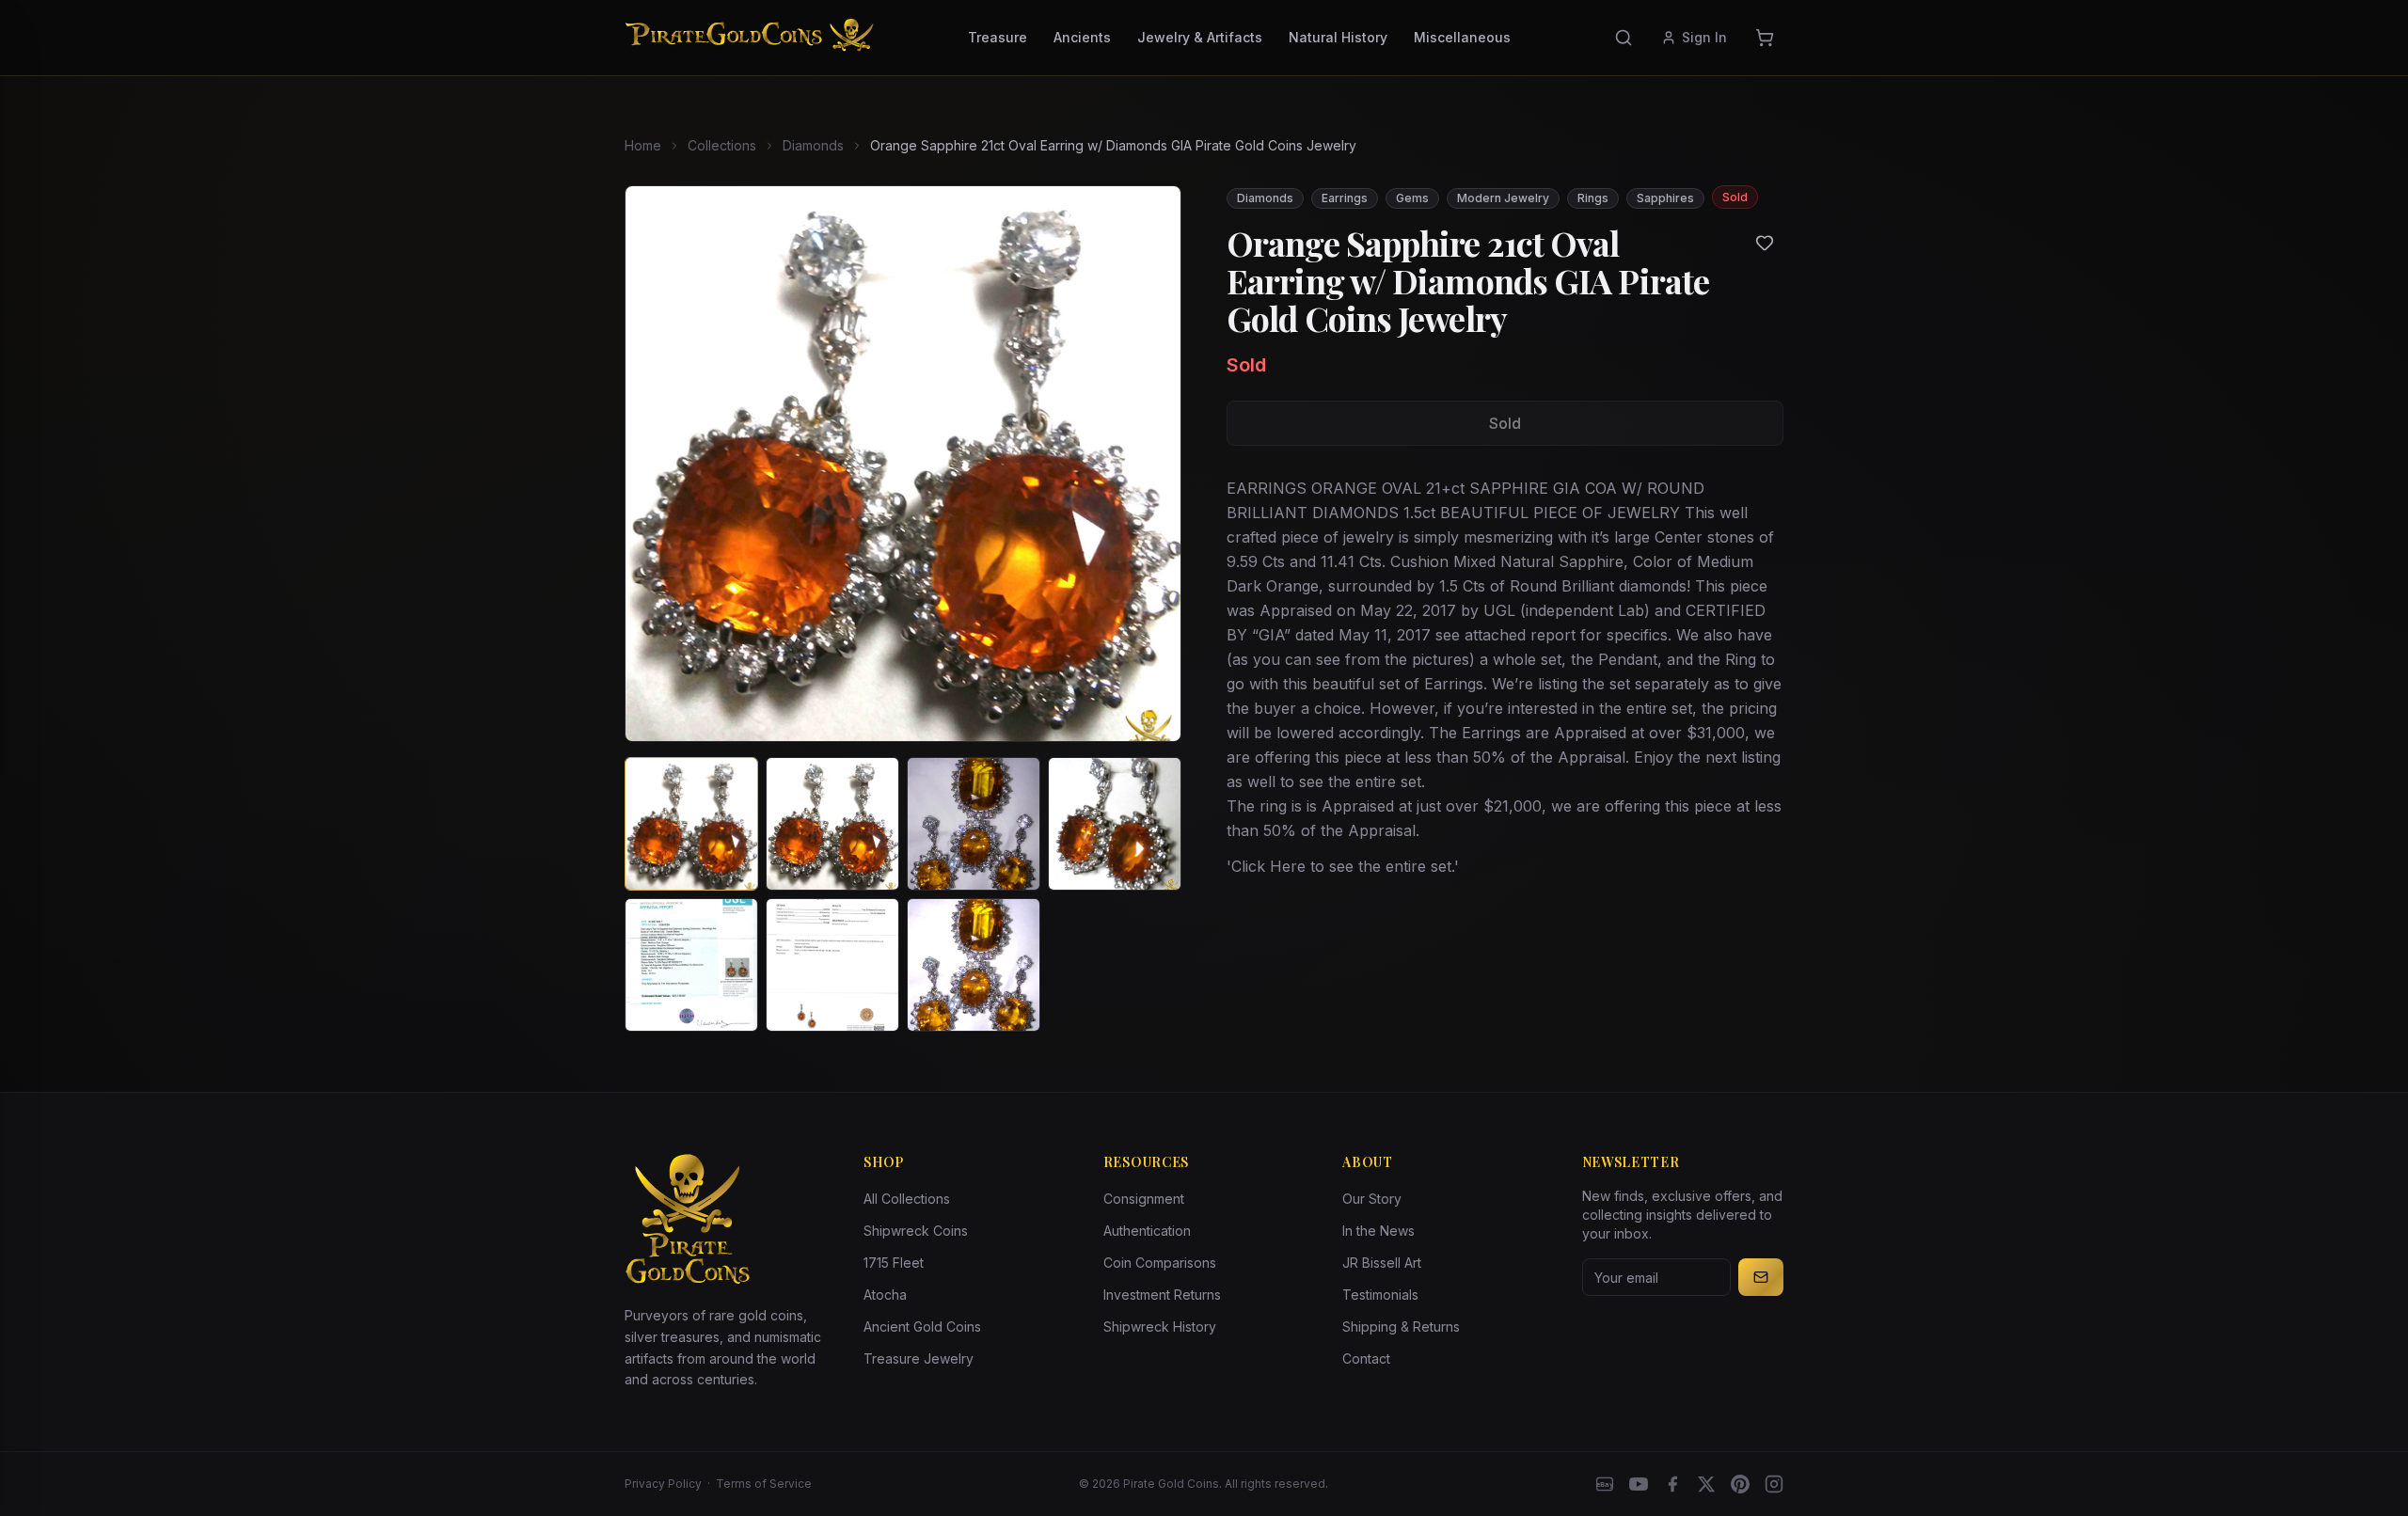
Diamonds (813, 145)
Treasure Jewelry (919, 1358)
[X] (1706, 1484)
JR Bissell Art (1382, 1263)
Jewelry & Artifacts (1200, 37)
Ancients (1082, 37)
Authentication (1147, 1231)
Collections (722, 145)
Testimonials (1380, 1295)
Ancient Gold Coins (922, 1326)
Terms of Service (764, 1484)
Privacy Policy (663, 1484)
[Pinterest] (1740, 1484)
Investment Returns (1162, 1295)
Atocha (885, 1295)
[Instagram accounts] (1774, 1484)
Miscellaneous (1462, 37)
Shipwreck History (1160, 1326)
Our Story (1372, 1199)
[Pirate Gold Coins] (749, 38)
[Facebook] (1672, 1484)
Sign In (1704, 37)
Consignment (1144, 1199)
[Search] (1624, 38)
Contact (1366, 1358)
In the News (1378, 1231)
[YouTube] (1639, 1484)
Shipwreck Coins (916, 1231)
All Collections (907, 1199)
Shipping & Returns (1401, 1326)
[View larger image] (903, 464)
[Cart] (1765, 38)
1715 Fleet (894, 1263)
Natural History (1338, 37)
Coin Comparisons (1160, 1263)
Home (643, 145)
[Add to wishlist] (1765, 243)
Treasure (998, 37)
